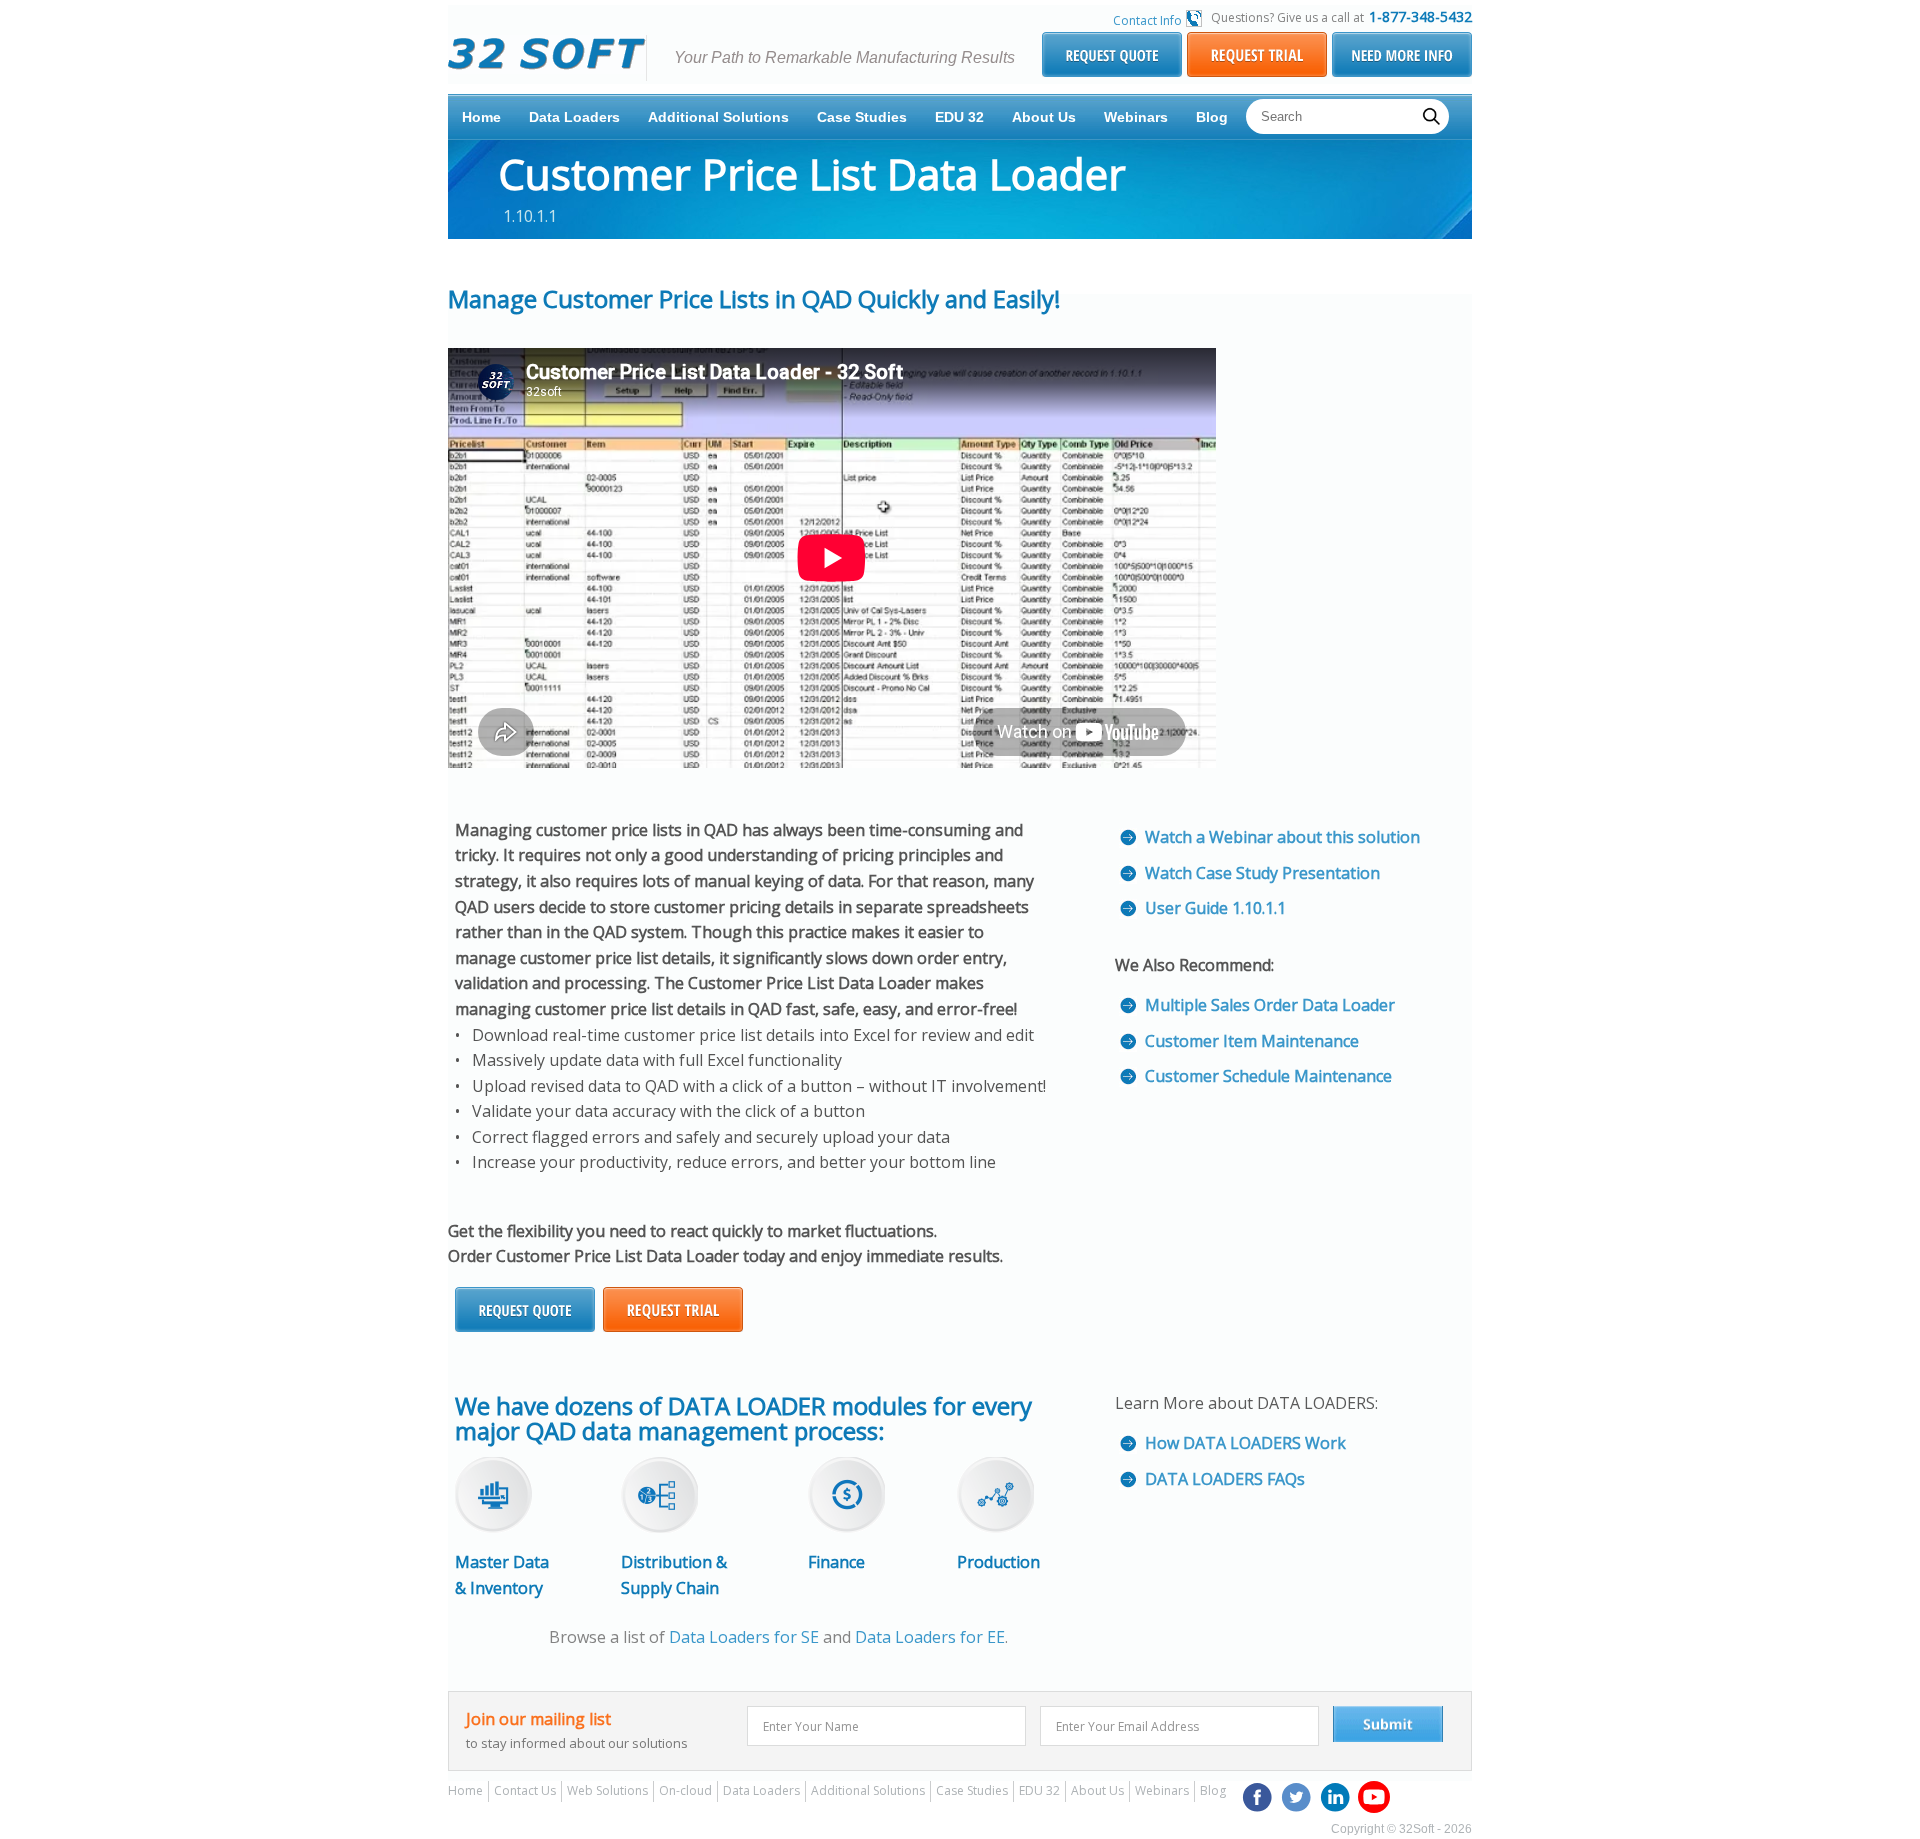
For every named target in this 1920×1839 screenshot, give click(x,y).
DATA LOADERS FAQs (1225, 1479)
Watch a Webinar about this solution (1282, 837)
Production (998, 1562)
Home (481, 117)
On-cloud (685, 1790)
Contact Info (1147, 20)
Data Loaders (574, 117)
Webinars (1136, 117)
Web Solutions (607, 1790)
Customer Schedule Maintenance (1268, 1076)
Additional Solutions (718, 117)
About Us (1044, 117)
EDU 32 (959, 117)
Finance (836, 1562)
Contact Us (525, 1790)
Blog (1212, 117)
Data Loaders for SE (744, 1637)
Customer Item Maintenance (1252, 1041)
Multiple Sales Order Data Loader (1270, 1005)
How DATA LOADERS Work (1245, 1443)
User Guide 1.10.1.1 (1215, 908)
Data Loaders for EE (930, 1637)
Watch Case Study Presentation (1262, 873)
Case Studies (862, 117)
